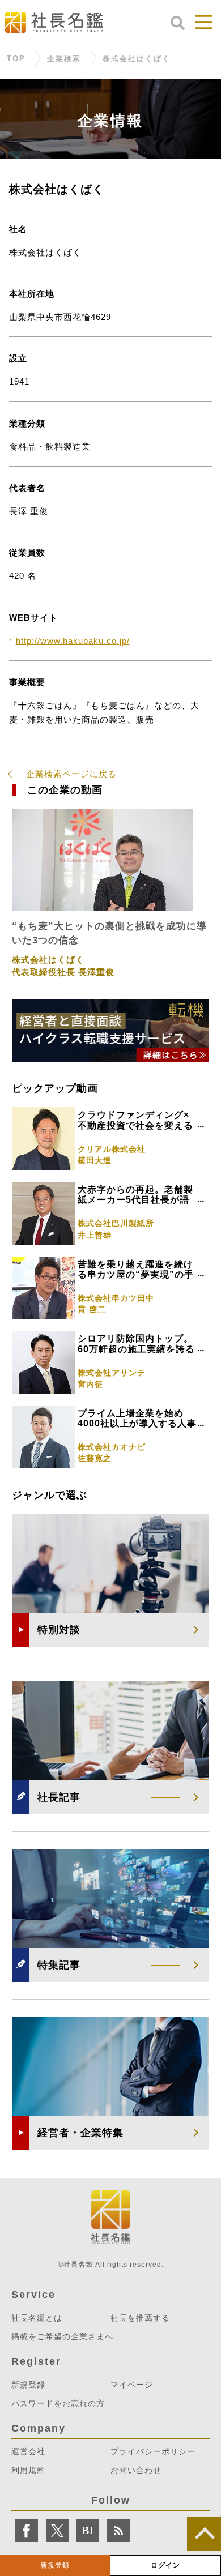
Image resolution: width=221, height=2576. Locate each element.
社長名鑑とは (37, 2318)
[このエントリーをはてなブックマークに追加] (88, 2531)
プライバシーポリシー (153, 2451)
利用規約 (28, 2470)
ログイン (165, 2565)
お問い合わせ (136, 2470)
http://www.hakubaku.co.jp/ (73, 641)
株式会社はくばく (137, 59)
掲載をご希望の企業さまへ (62, 2336)
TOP (16, 59)
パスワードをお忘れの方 (58, 2403)
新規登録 (55, 2565)
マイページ (132, 2385)
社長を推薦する (140, 2318)
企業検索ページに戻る (71, 774)
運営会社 (28, 2451)
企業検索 (64, 59)
